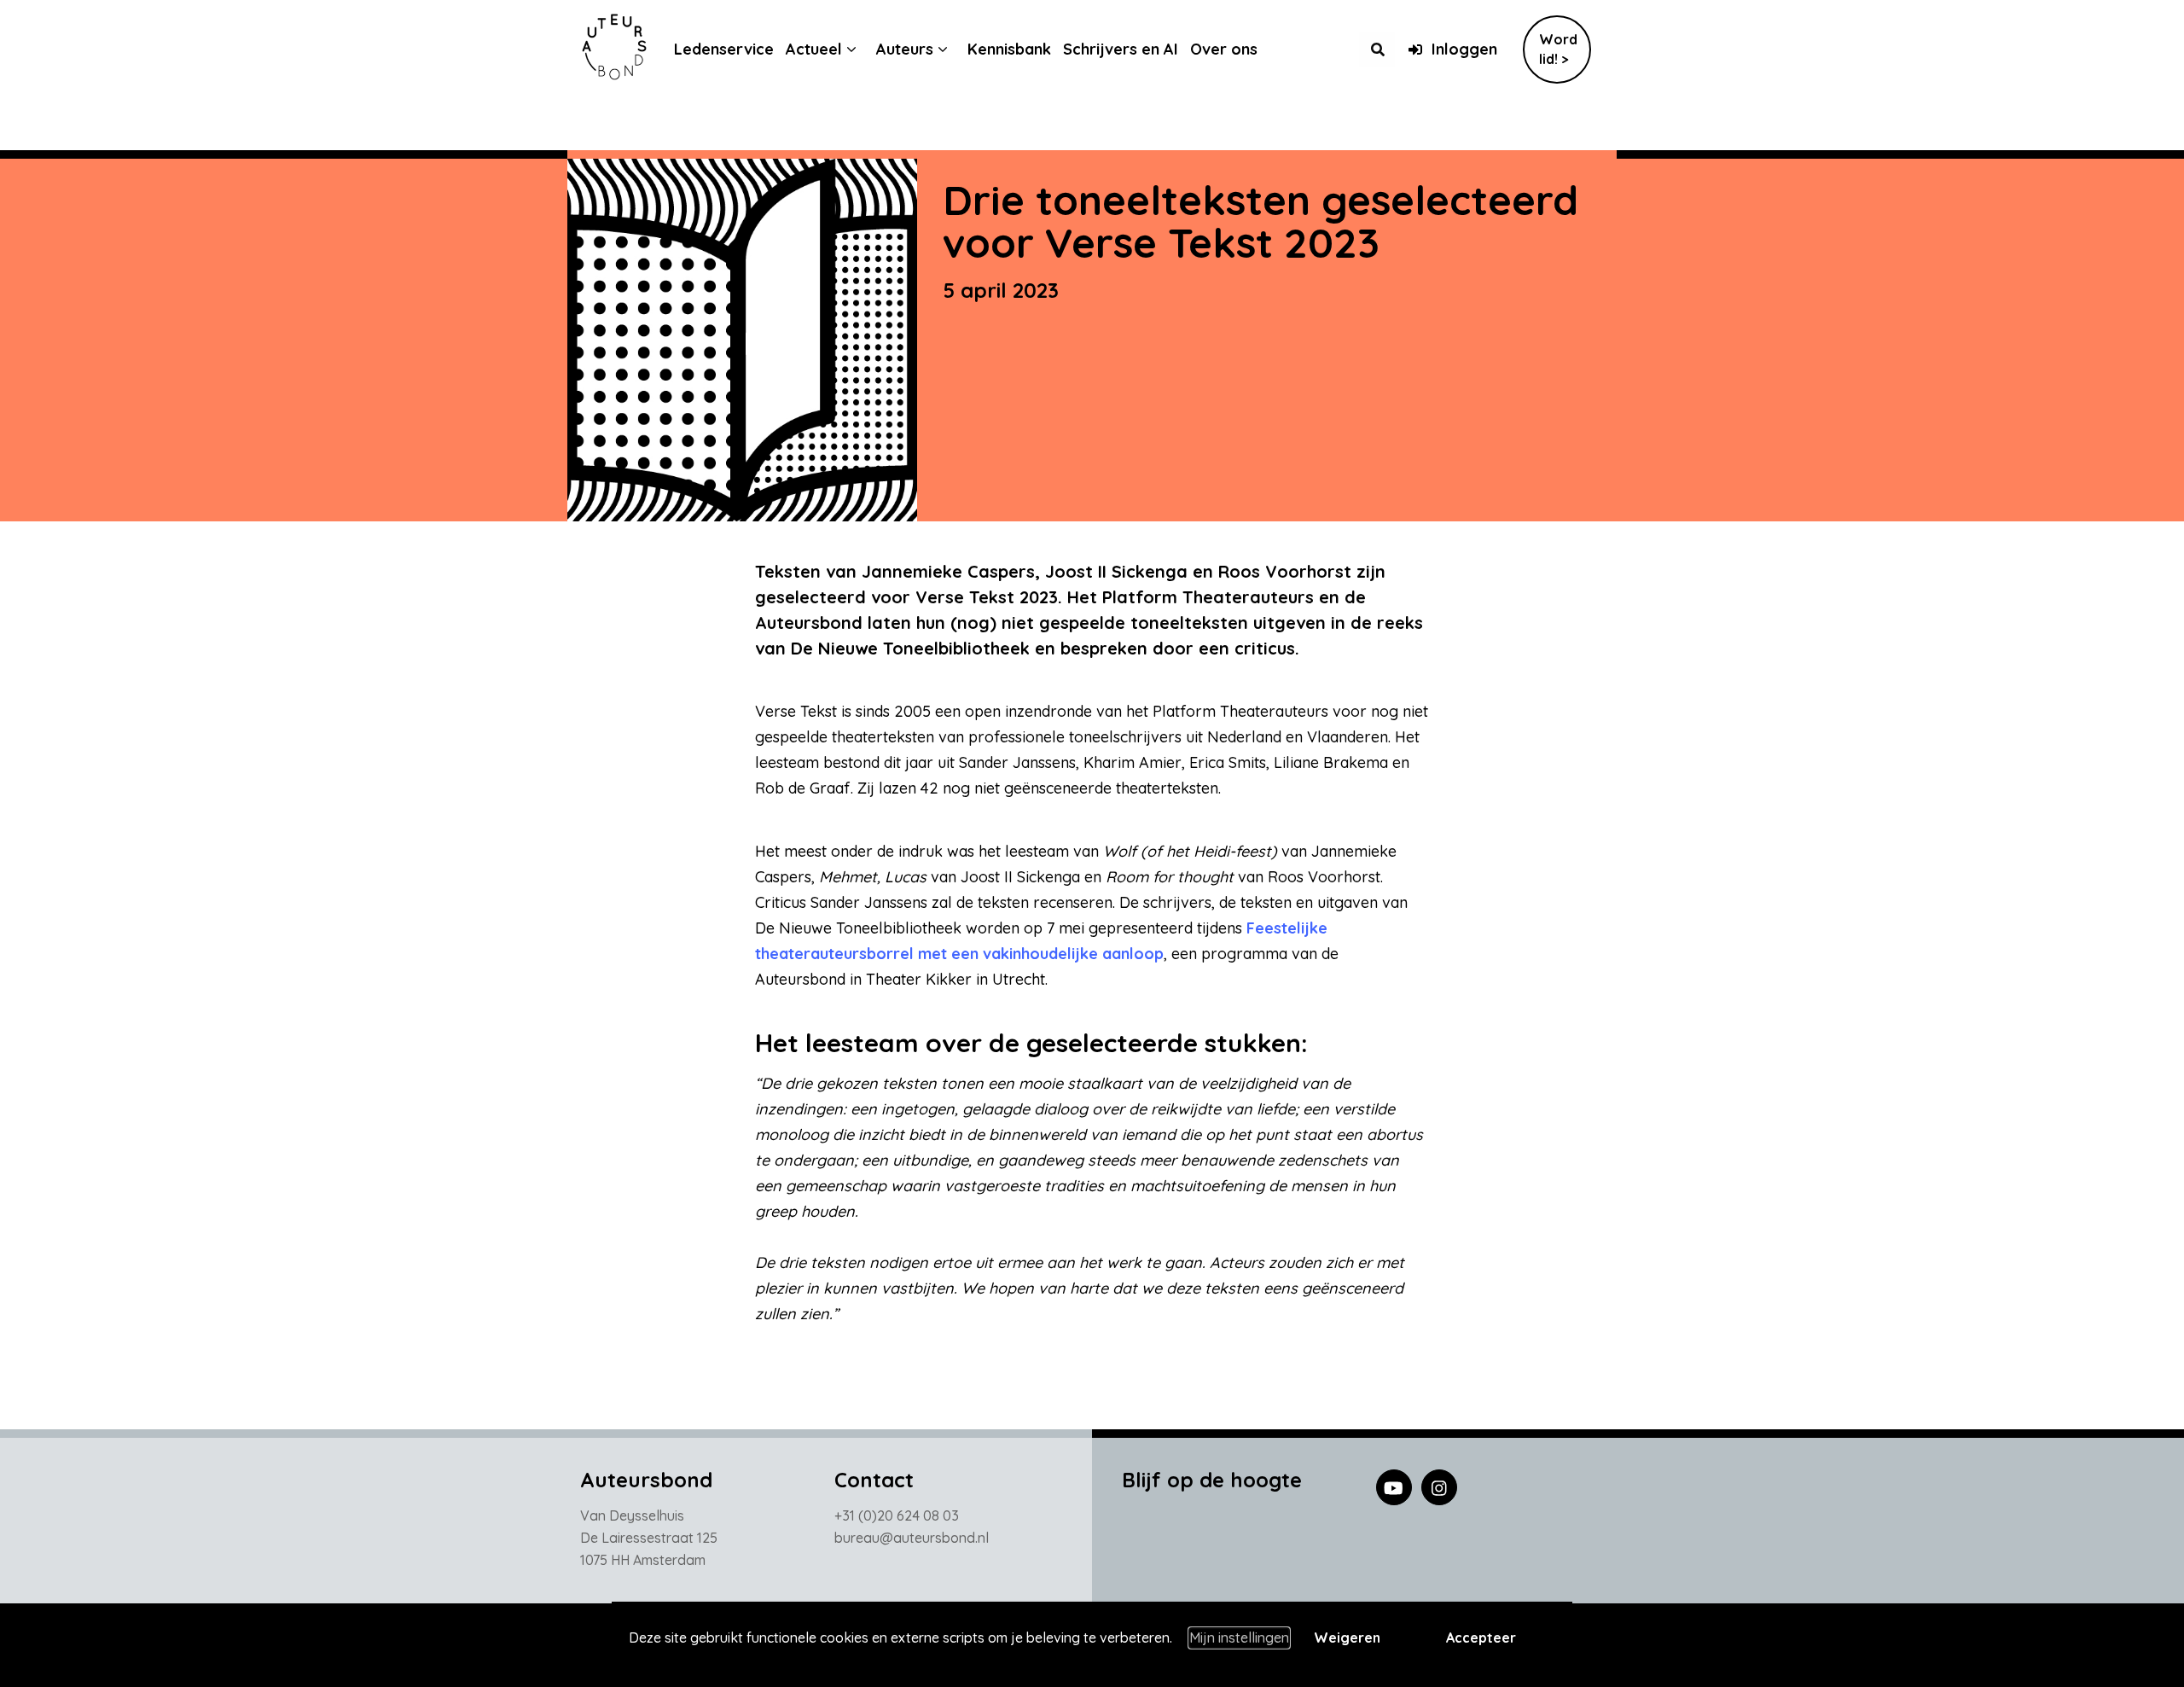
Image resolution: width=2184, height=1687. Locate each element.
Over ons (1224, 49)
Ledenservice (724, 49)
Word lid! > (1558, 49)
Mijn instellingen (1239, 1638)
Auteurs (905, 49)
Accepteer (1481, 1638)
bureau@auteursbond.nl (912, 1538)
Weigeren (1347, 1638)
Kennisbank (1009, 49)
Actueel (814, 49)
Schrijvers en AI (1121, 49)
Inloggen (1464, 49)
